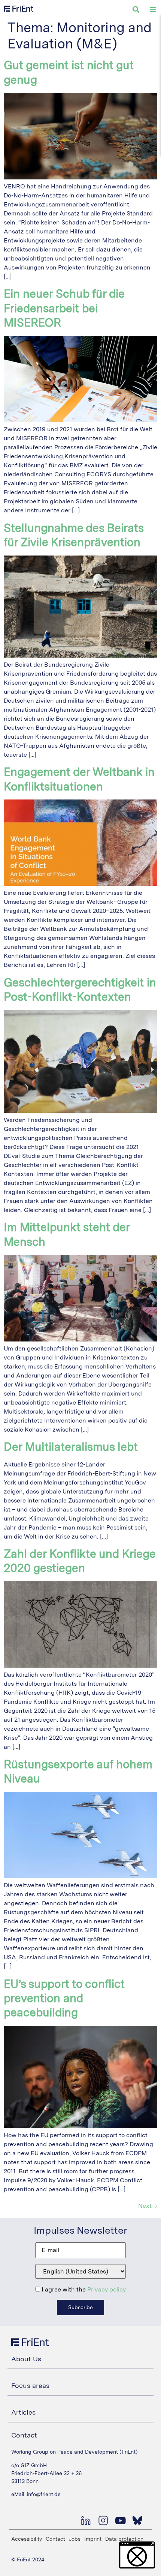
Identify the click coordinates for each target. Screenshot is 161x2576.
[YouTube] (120, 2520)
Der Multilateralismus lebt (71, 1447)
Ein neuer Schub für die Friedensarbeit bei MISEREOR (64, 308)
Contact (55, 2539)
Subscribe (80, 2307)
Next (148, 2206)
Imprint (93, 2539)
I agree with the (83, 2290)
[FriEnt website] (19, 9)
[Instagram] (103, 2520)
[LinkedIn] (86, 2520)
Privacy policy (107, 2289)
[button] (137, 2555)
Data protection (124, 2539)
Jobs (75, 2539)
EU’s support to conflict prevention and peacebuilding (64, 1998)
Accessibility (27, 2539)
